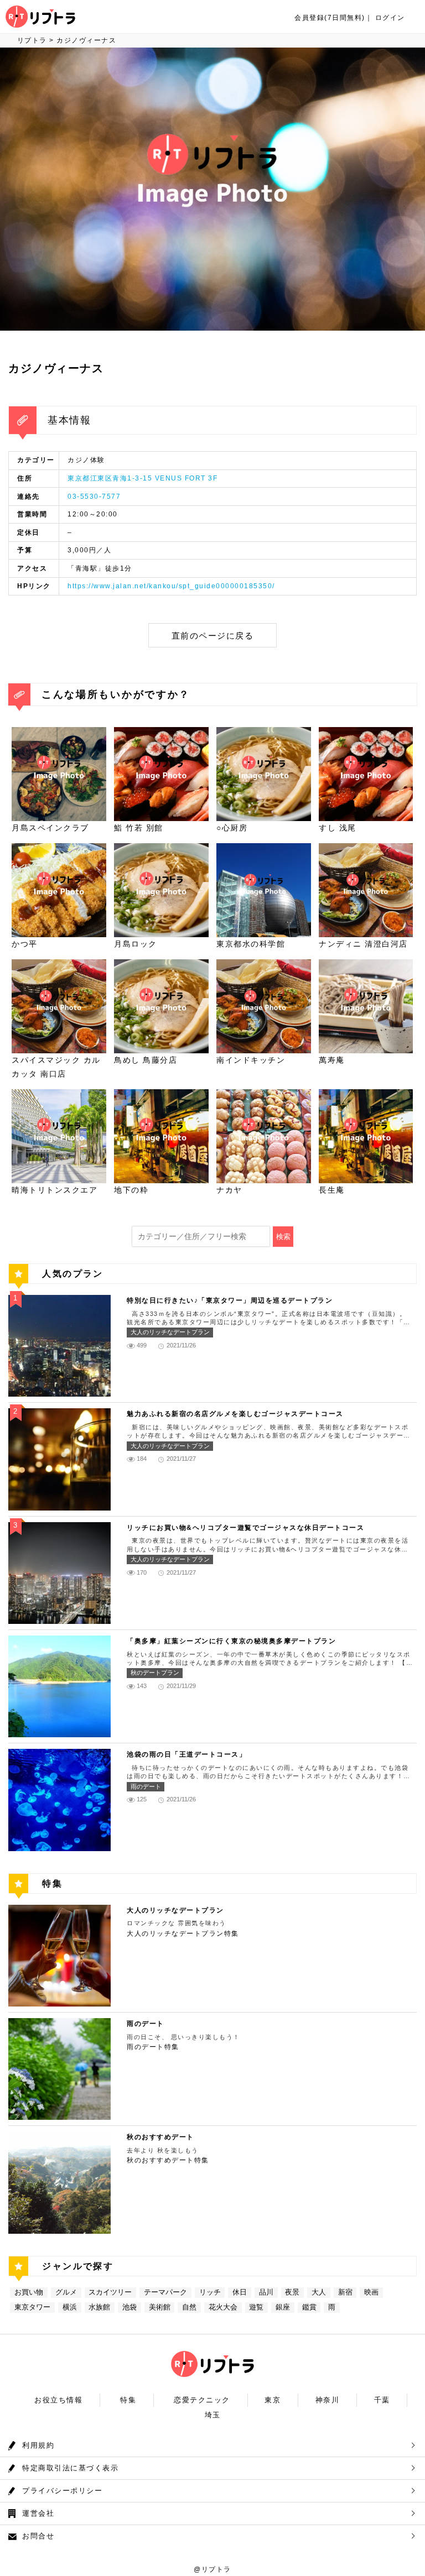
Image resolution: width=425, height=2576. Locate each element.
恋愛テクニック (202, 2400)
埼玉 (213, 2415)
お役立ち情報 (58, 2400)
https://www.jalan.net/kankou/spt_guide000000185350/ (171, 586)
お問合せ (38, 2536)
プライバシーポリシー (62, 2491)
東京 (273, 2400)
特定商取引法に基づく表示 (70, 2468)
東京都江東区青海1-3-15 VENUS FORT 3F (142, 478)
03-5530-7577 (94, 497)
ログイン (390, 18)
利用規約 (38, 2445)
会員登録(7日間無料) (330, 18)
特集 (128, 2400)
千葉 (382, 2400)
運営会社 (38, 2513)
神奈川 (328, 2400)
